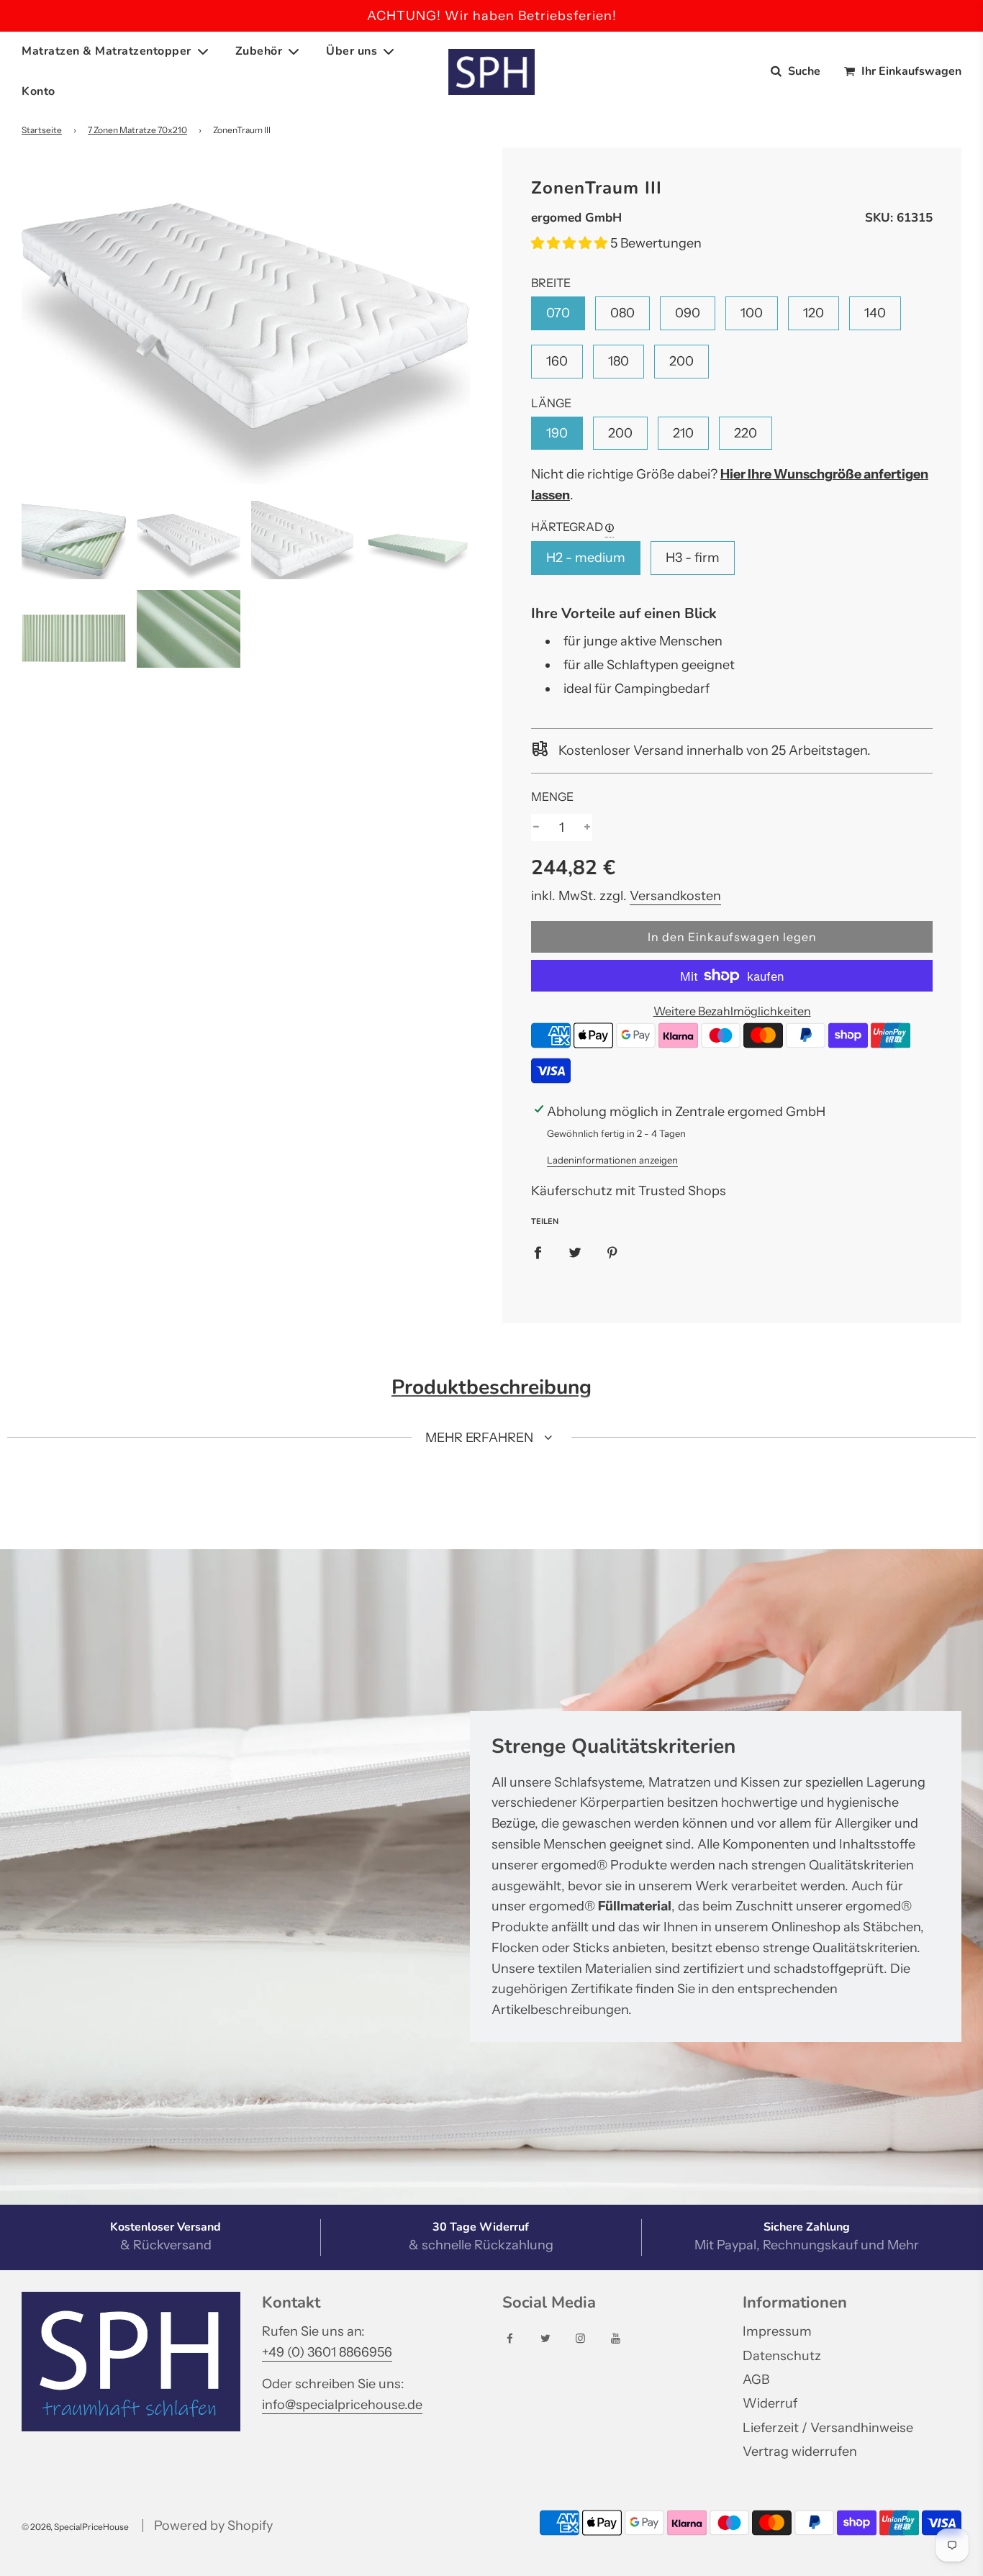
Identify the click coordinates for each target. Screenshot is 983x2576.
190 (557, 433)
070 (558, 313)
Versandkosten (675, 896)
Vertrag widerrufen (800, 2452)
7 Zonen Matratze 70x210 (137, 130)
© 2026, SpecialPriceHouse (75, 2527)
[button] (571, 243)
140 (875, 313)
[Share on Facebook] (538, 1252)
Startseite (42, 130)
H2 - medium (586, 558)
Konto (38, 91)
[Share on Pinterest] (612, 1252)
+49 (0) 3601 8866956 (327, 2352)
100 (752, 313)
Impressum (777, 2331)
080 (622, 313)
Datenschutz (782, 2356)
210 (683, 433)
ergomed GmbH (576, 218)
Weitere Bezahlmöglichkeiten (732, 1011)
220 (746, 433)
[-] (536, 828)
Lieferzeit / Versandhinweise (828, 2428)
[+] (587, 828)
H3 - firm (693, 558)
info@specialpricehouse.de (342, 2405)
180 (619, 361)
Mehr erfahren (481, 1438)
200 (681, 361)
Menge (552, 797)
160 (557, 361)
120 (814, 313)
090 (688, 313)
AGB (756, 2380)
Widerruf (770, 2403)
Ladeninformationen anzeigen (612, 1160)
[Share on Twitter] (575, 1252)
